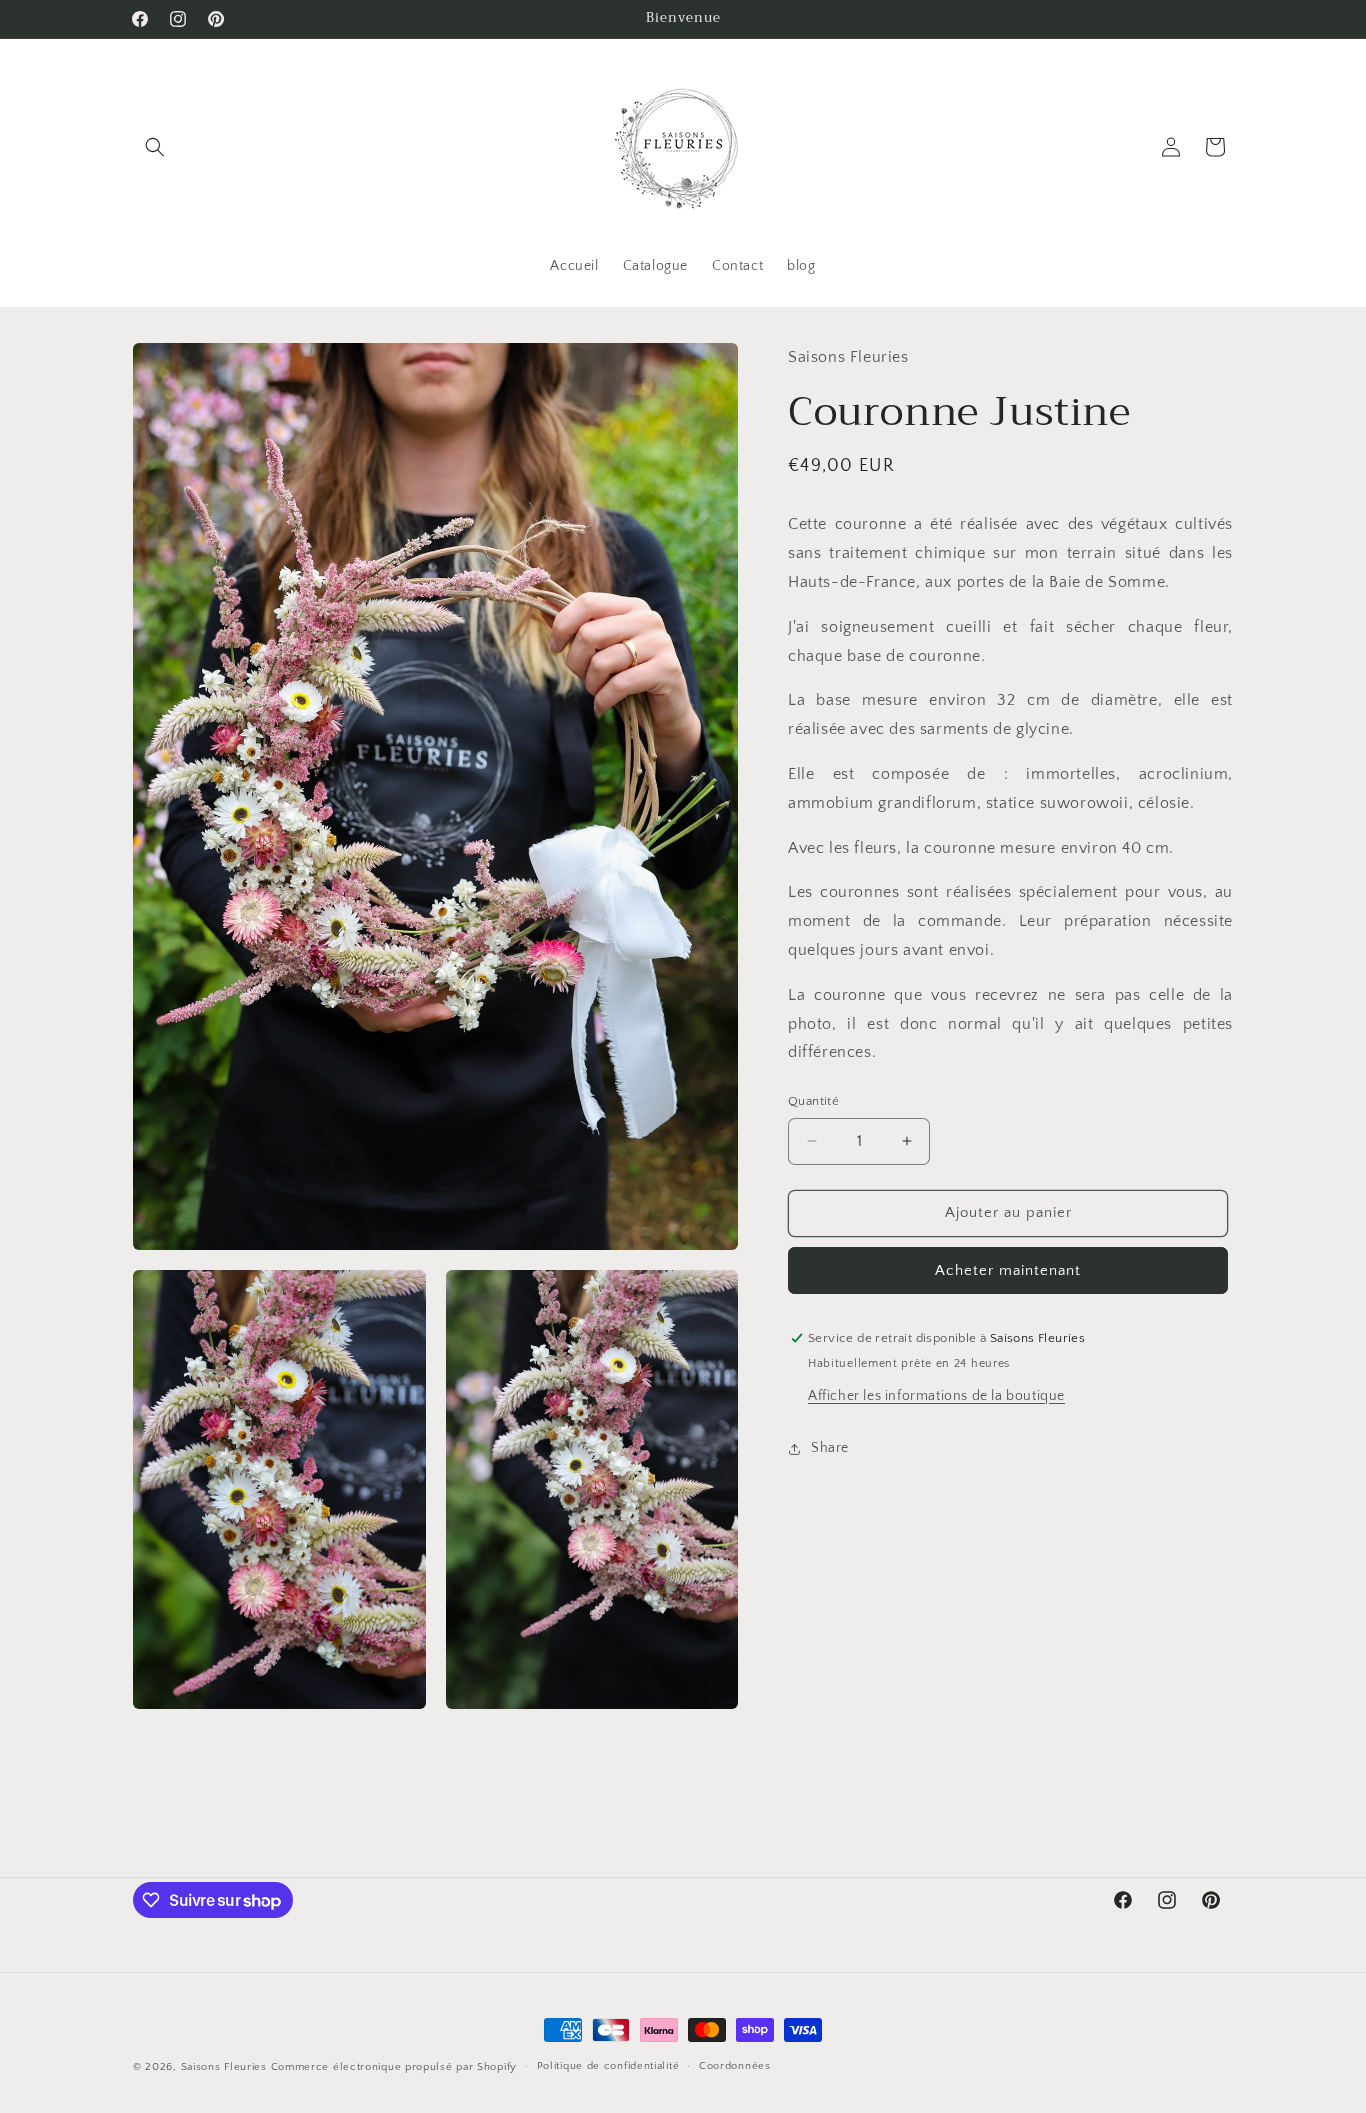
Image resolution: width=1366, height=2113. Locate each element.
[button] (155, 147)
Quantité (813, 1101)
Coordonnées (735, 2067)
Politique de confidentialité (608, 2067)
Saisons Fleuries (224, 2067)
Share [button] (830, 1448)
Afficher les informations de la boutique (936, 1396)
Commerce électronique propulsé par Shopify (394, 2067)
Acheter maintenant (1008, 1270)
